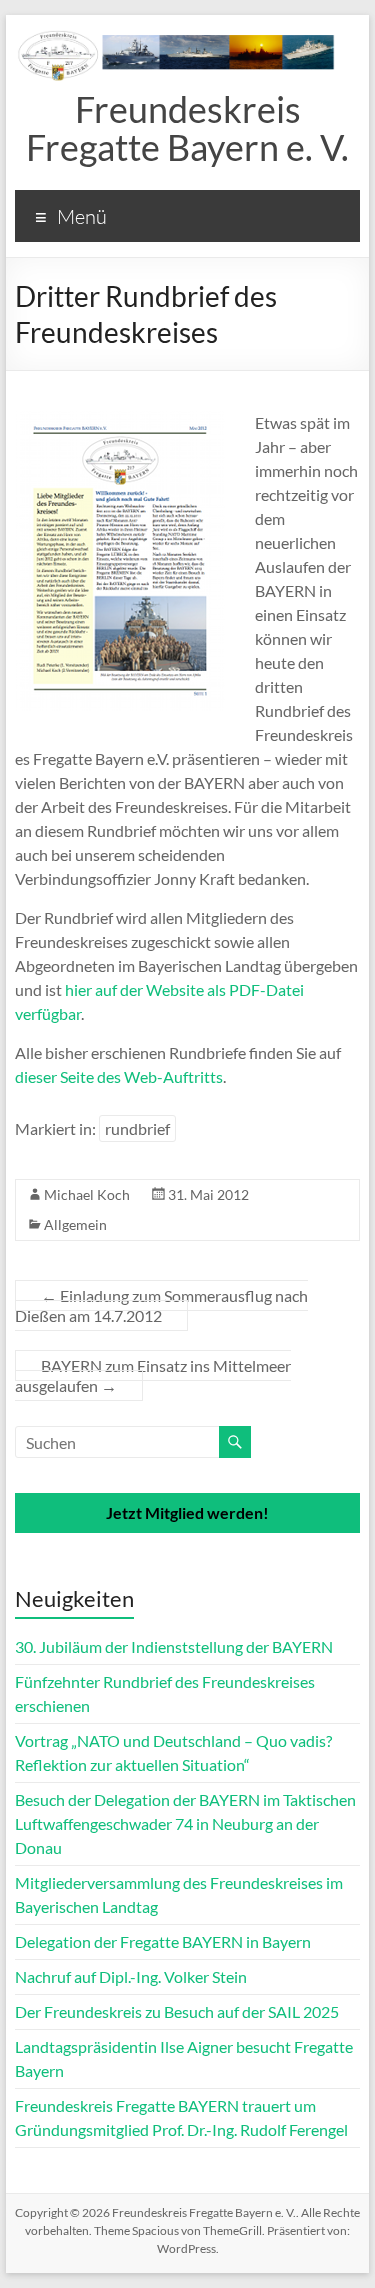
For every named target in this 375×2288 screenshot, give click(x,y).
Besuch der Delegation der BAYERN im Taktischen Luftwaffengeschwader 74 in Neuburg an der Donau (185, 1823)
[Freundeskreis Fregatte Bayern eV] (187, 39)
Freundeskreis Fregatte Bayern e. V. (187, 128)
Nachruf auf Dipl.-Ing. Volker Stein (131, 1976)
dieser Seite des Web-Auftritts (119, 1076)
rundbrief (137, 1128)
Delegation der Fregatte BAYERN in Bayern (163, 1941)
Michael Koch (87, 1194)
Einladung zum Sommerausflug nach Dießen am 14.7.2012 (161, 1305)
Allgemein (75, 1224)
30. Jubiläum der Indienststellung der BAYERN (174, 1646)
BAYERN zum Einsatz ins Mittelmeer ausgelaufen (153, 1375)
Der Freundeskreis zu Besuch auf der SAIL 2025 (177, 2011)
